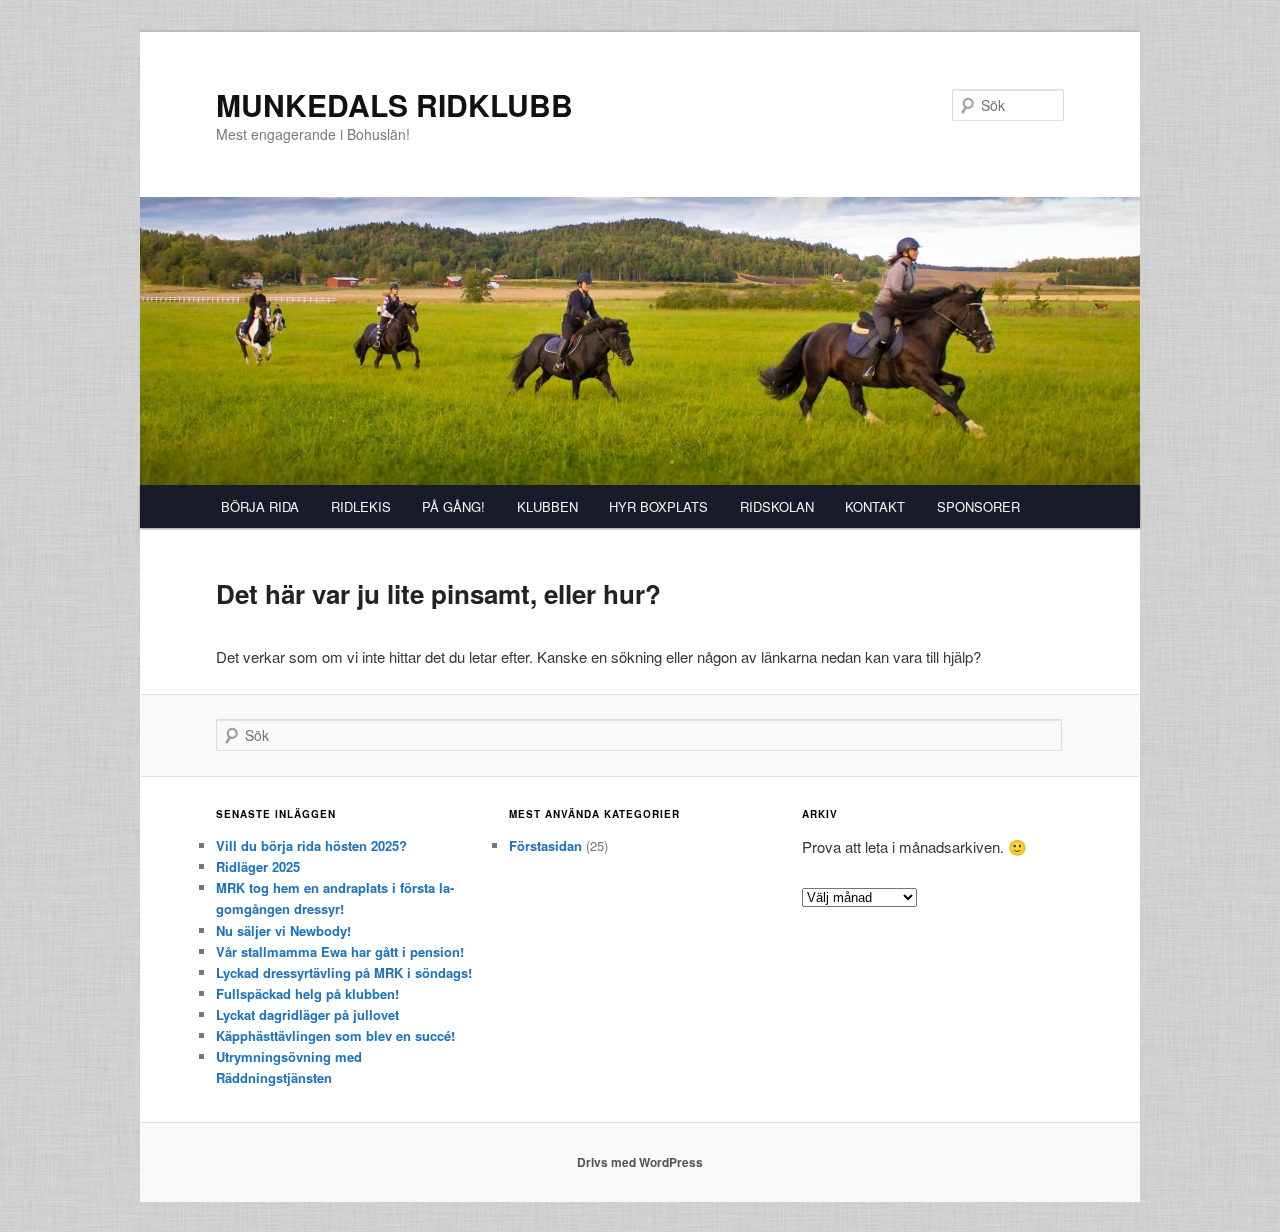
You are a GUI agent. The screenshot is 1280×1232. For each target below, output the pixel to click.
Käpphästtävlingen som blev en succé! (335, 1035)
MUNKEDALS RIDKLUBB (394, 104)
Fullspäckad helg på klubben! (307, 993)
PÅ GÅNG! (453, 506)
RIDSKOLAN (777, 506)
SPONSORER (978, 506)
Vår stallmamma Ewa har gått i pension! (340, 951)
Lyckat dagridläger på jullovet (307, 1014)
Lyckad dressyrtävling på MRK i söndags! (344, 972)
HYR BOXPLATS (658, 506)
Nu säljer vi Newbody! (283, 930)
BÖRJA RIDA (260, 506)
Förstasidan (545, 845)
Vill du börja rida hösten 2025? (311, 845)
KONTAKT (875, 506)
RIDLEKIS (361, 506)
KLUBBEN (547, 506)
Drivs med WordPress (640, 1162)
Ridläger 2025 (258, 866)
